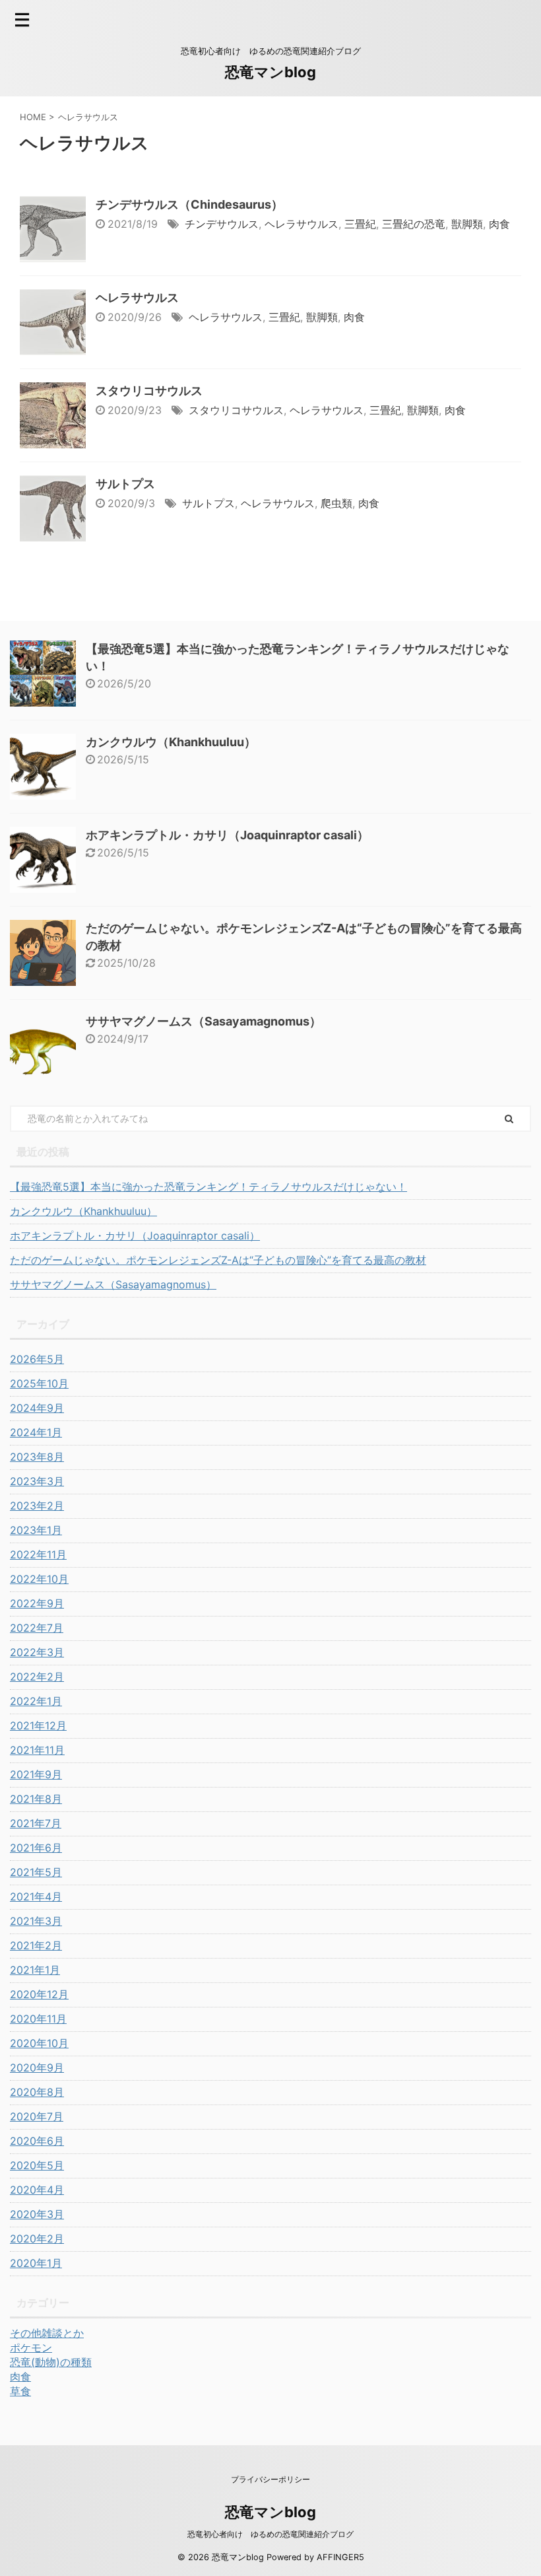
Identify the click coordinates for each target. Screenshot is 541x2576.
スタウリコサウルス (149, 391)
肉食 (499, 224)
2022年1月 (36, 1701)
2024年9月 (37, 1408)
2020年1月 (36, 2263)
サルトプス (125, 484)
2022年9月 (37, 1603)
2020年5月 (37, 2165)
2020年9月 (37, 2068)
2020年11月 (38, 2019)
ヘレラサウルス (302, 224)
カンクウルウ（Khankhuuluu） (171, 742)
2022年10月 (39, 1579)
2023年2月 (37, 1506)
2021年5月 (36, 1872)
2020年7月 (37, 2116)
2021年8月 (36, 1799)
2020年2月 (37, 2239)
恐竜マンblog (270, 72)
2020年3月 (37, 2214)
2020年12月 (39, 1994)
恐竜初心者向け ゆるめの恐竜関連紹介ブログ (270, 2534)
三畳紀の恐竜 (414, 224)
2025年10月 (39, 1383)
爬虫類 (336, 503)
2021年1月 (35, 1970)
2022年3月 (37, 1652)
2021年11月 (37, 1750)
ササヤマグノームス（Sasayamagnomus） (204, 1021)
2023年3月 (37, 1481)
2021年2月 (36, 1945)
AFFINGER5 (340, 2557)
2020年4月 (37, 2190)
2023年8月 (37, 1457)
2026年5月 (37, 1359)
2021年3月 (36, 1921)
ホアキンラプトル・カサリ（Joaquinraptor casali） (227, 835)
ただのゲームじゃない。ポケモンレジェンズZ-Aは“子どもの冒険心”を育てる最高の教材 (218, 1260)
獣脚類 (467, 224)
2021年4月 (36, 1897)
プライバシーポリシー (270, 2479)
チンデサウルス (222, 224)
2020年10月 (39, 2043)
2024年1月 (36, 1432)
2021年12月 (38, 1725)
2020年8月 (37, 2092)
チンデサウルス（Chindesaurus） (189, 204)
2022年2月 (37, 1677)
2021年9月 (36, 1774)
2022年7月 (37, 1628)
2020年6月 (37, 2141)
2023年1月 (36, 1530)
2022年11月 (38, 1554)
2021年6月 (36, 1848)
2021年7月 (36, 1823)
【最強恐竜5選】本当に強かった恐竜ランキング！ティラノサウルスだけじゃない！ (208, 1187)
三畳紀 (360, 224)
